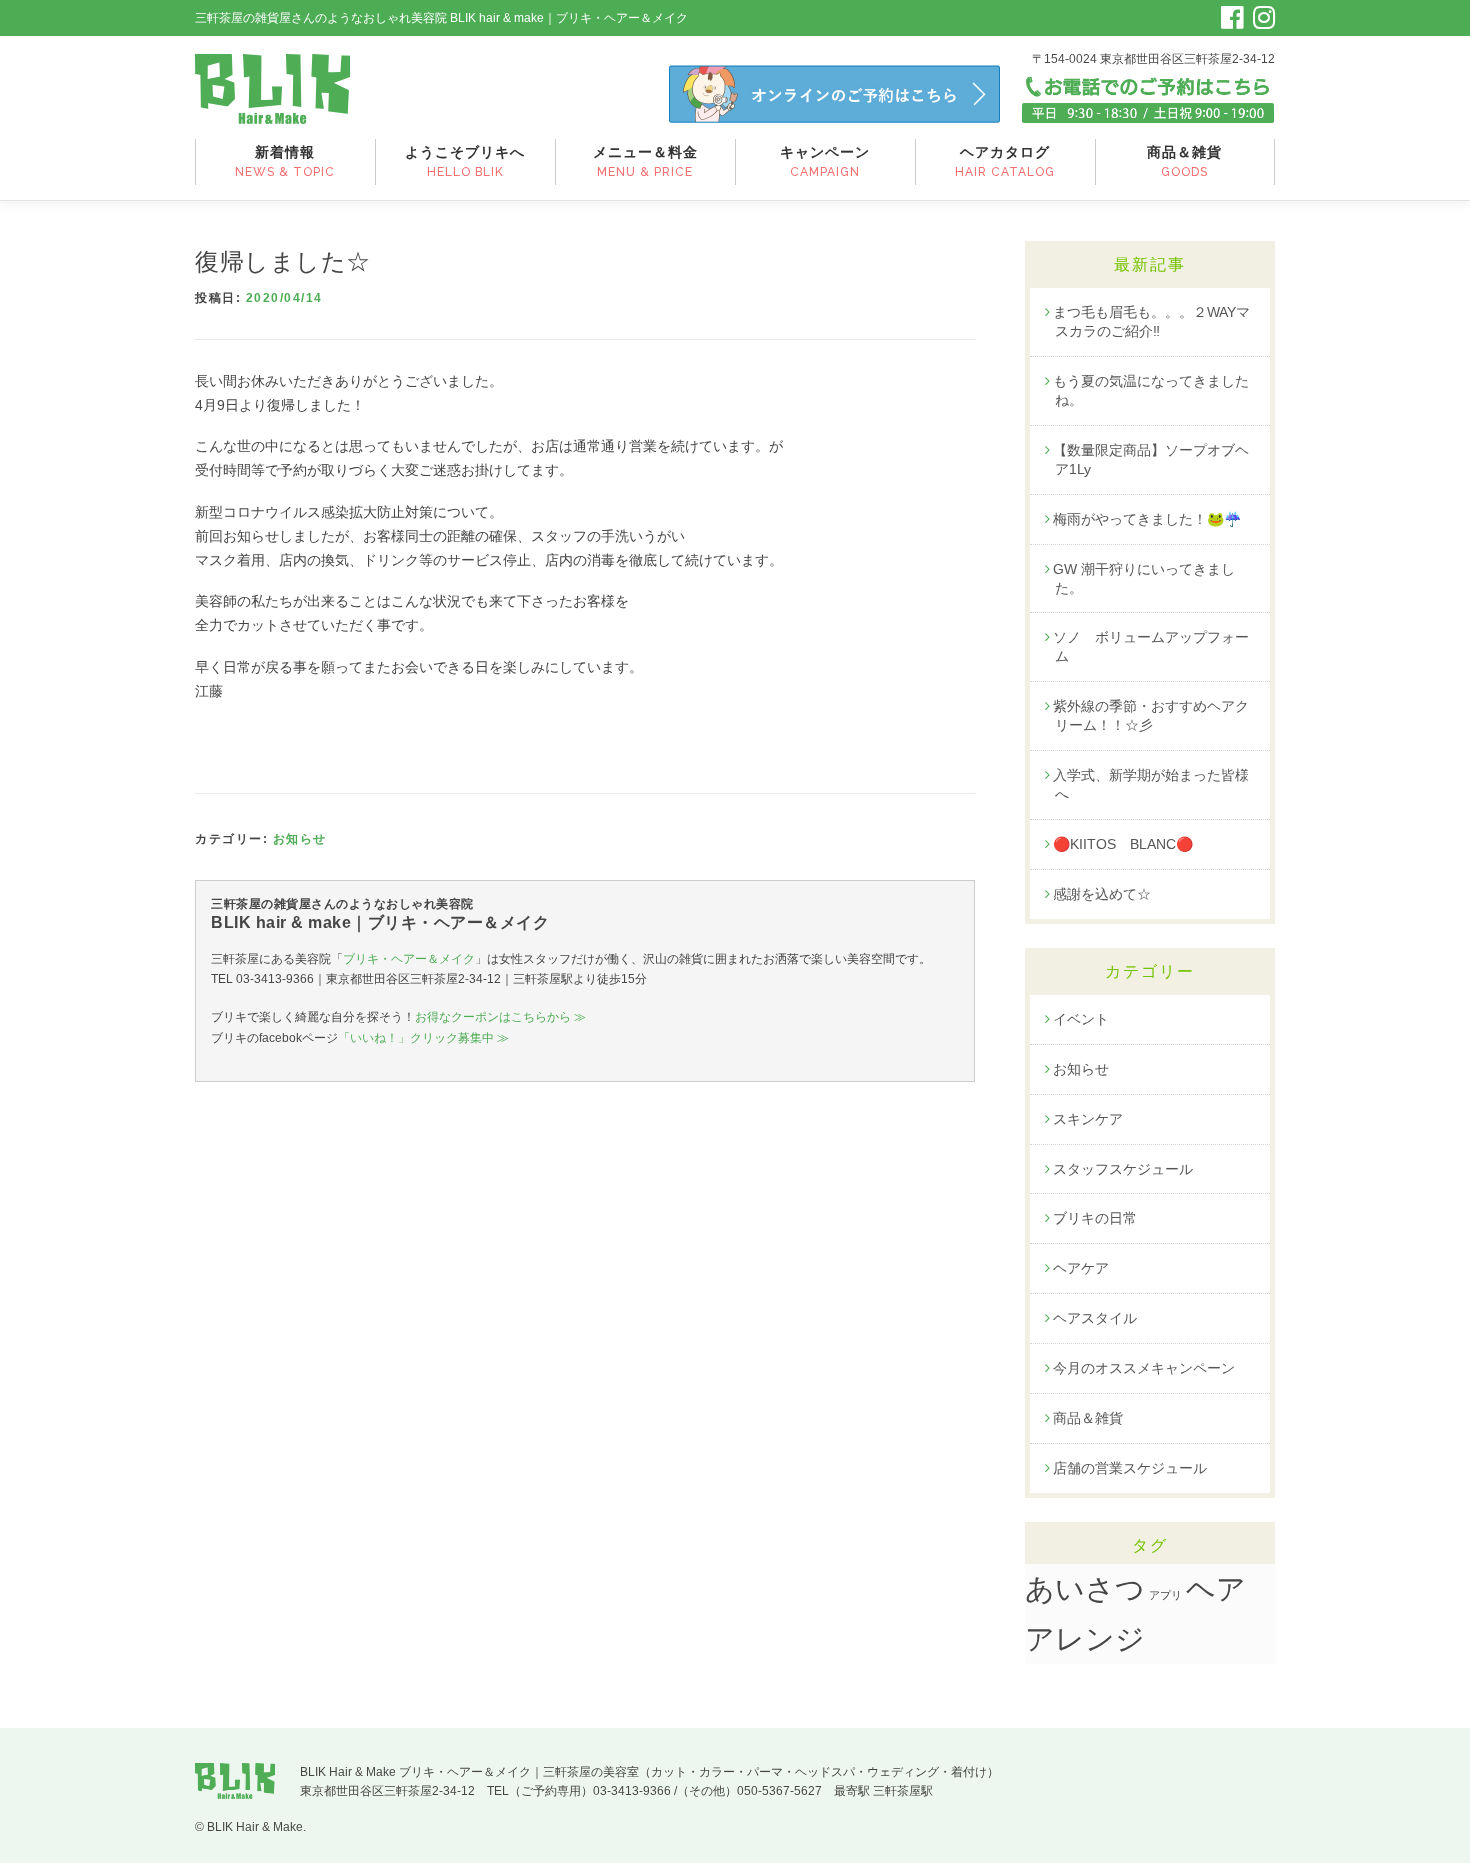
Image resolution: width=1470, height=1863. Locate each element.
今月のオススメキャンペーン (1144, 1368)
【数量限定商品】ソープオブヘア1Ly (1151, 459)
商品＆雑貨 (1184, 161)
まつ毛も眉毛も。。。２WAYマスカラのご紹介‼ (1151, 321)
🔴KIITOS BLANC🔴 (1123, 844)
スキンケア (1088, 1119)
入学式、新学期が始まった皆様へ (1151, 784)
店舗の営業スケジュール (1130, 1468)
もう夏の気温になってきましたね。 (1151, 390)
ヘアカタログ (1005, 161)
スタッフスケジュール (1123, 1169)
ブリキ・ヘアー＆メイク (409, 959)
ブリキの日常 (1095, 1218)
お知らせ (300, 839)
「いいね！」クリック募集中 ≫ (423, 1038)
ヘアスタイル (1095, 1318)
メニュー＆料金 (645, 161)
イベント (1081, 1019)
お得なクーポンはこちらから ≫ (500, 1017)
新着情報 (285, 161)
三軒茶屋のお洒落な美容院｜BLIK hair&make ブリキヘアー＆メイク (272, 89)
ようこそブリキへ (465, 161)
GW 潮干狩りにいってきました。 (1144, 578)
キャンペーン (825, 161)
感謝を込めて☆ (1102, 894)
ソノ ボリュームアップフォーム (1151, 646)
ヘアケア (1081, 1268)
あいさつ (1085, 1589)
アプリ (1165, 1595)
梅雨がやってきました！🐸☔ (1147, 519)
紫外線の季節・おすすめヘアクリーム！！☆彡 (1151, 715)
